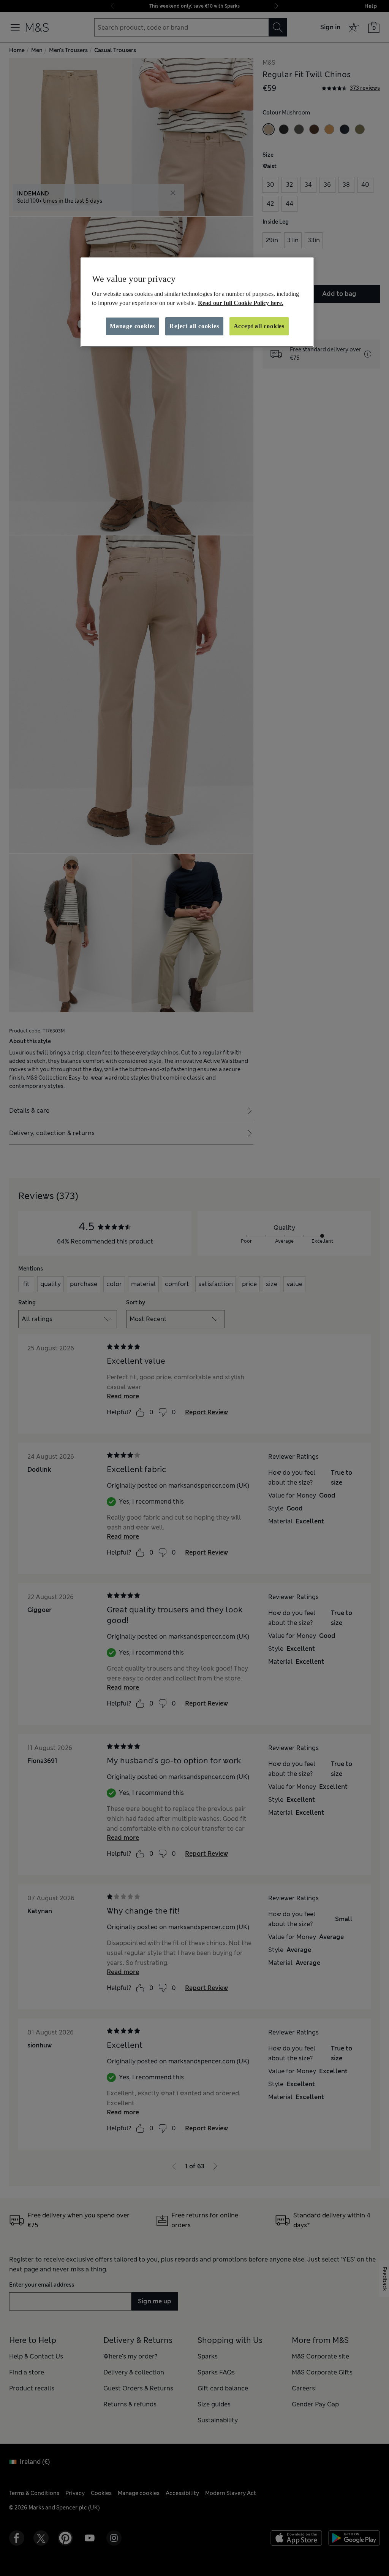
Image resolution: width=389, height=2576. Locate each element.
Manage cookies (132, 326)
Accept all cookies (259, 326)
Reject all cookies (194, 326)
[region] (197, 302)
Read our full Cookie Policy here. (241, 303)
